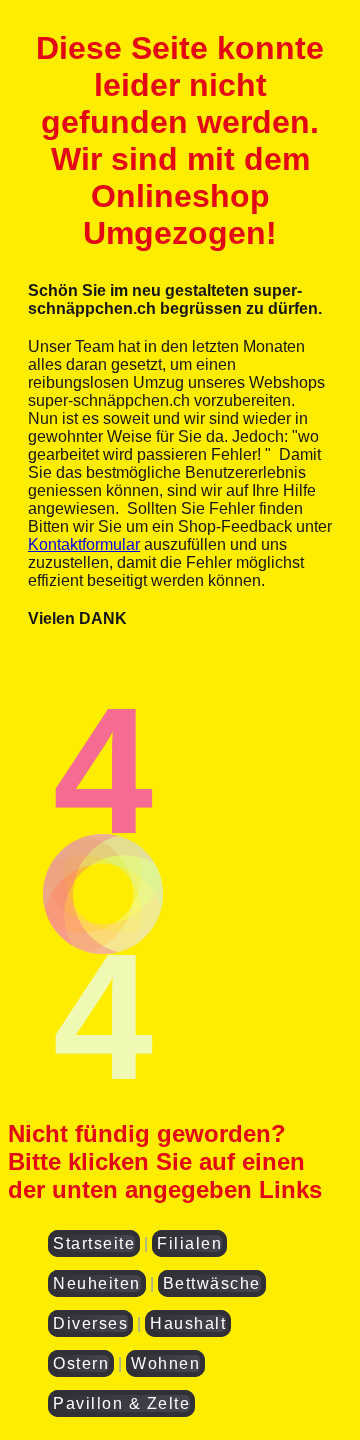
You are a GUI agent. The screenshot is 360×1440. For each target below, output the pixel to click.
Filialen (189, 1243)
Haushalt (188, 1323)
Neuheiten (97, 1283)
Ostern (81, 1363)
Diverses (90, 1323)
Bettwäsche (212, 1283)
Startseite (94, 1243)
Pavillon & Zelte (121, 1403)
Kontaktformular (84, 544)
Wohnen (165, 1363)
